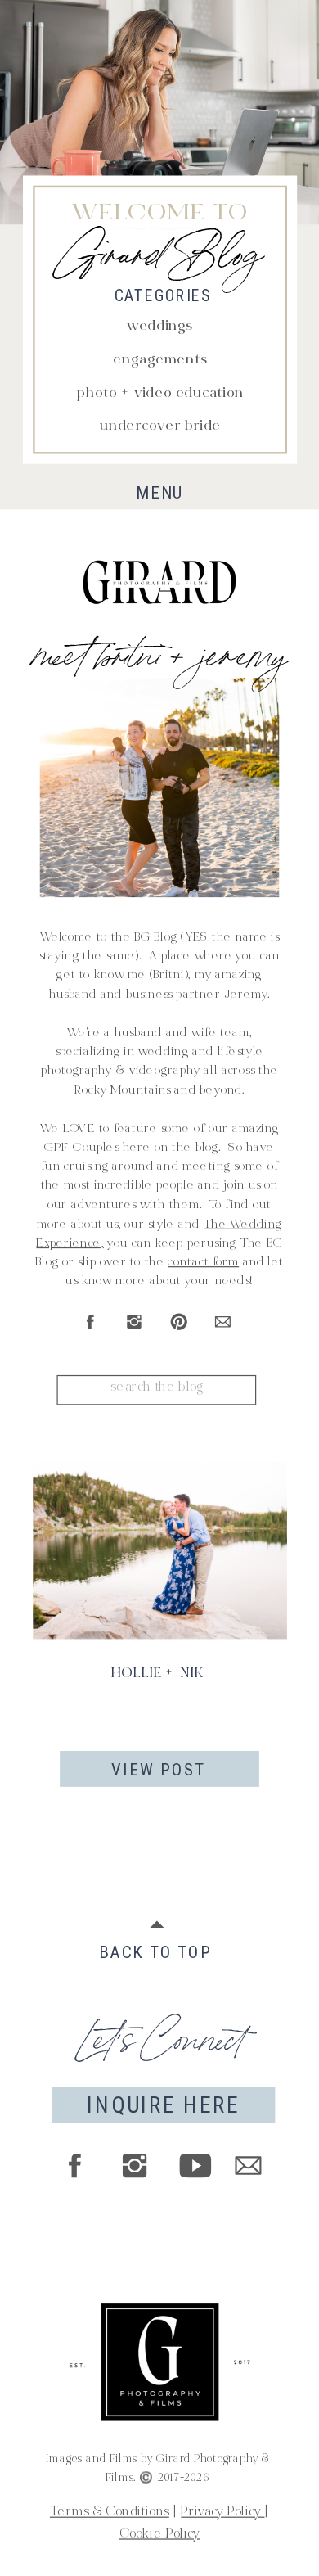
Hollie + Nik (158, 1674)
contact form (203, 1263)
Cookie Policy (159, 2535)
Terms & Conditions (110, 2513)
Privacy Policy (222, 2513)
